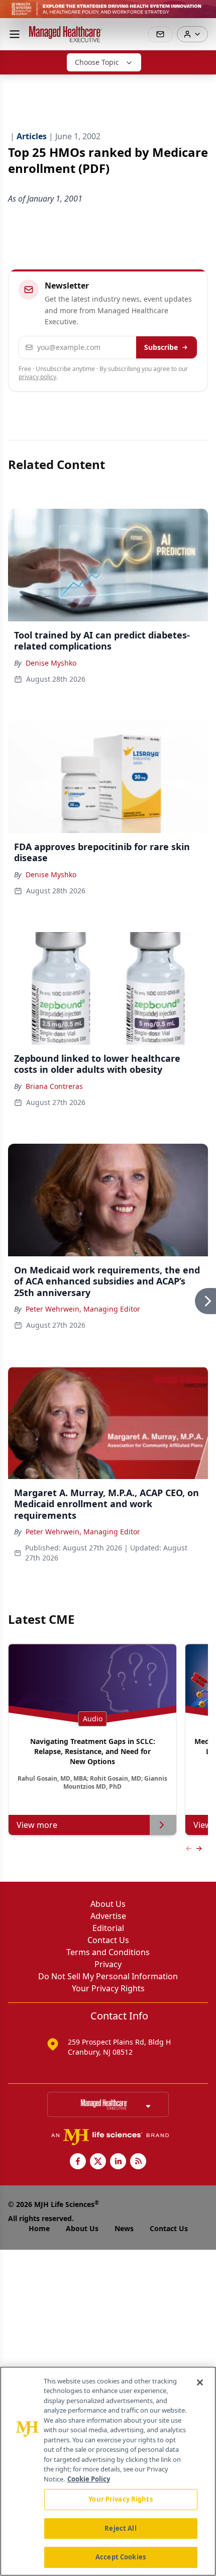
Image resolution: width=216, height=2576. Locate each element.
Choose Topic (97, 62)
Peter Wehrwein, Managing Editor (83, 1309)
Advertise (108, 1916)
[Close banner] (203, 13)
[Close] (200, 2382)
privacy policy (37, 377)
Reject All (120, 2528)
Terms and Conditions (108, 1952)
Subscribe (161, 347)
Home (39, 2228)
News (124, 2228)
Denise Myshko (51, 663)
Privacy (108, 1964)
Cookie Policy (89, 2479)
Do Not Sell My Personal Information (108, 1976)
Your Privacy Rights (108, 1988)
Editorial (108, 1928)
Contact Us (108, 1940)
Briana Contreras (54, 1086)
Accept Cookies (121, 2557)
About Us (108, 1904)
